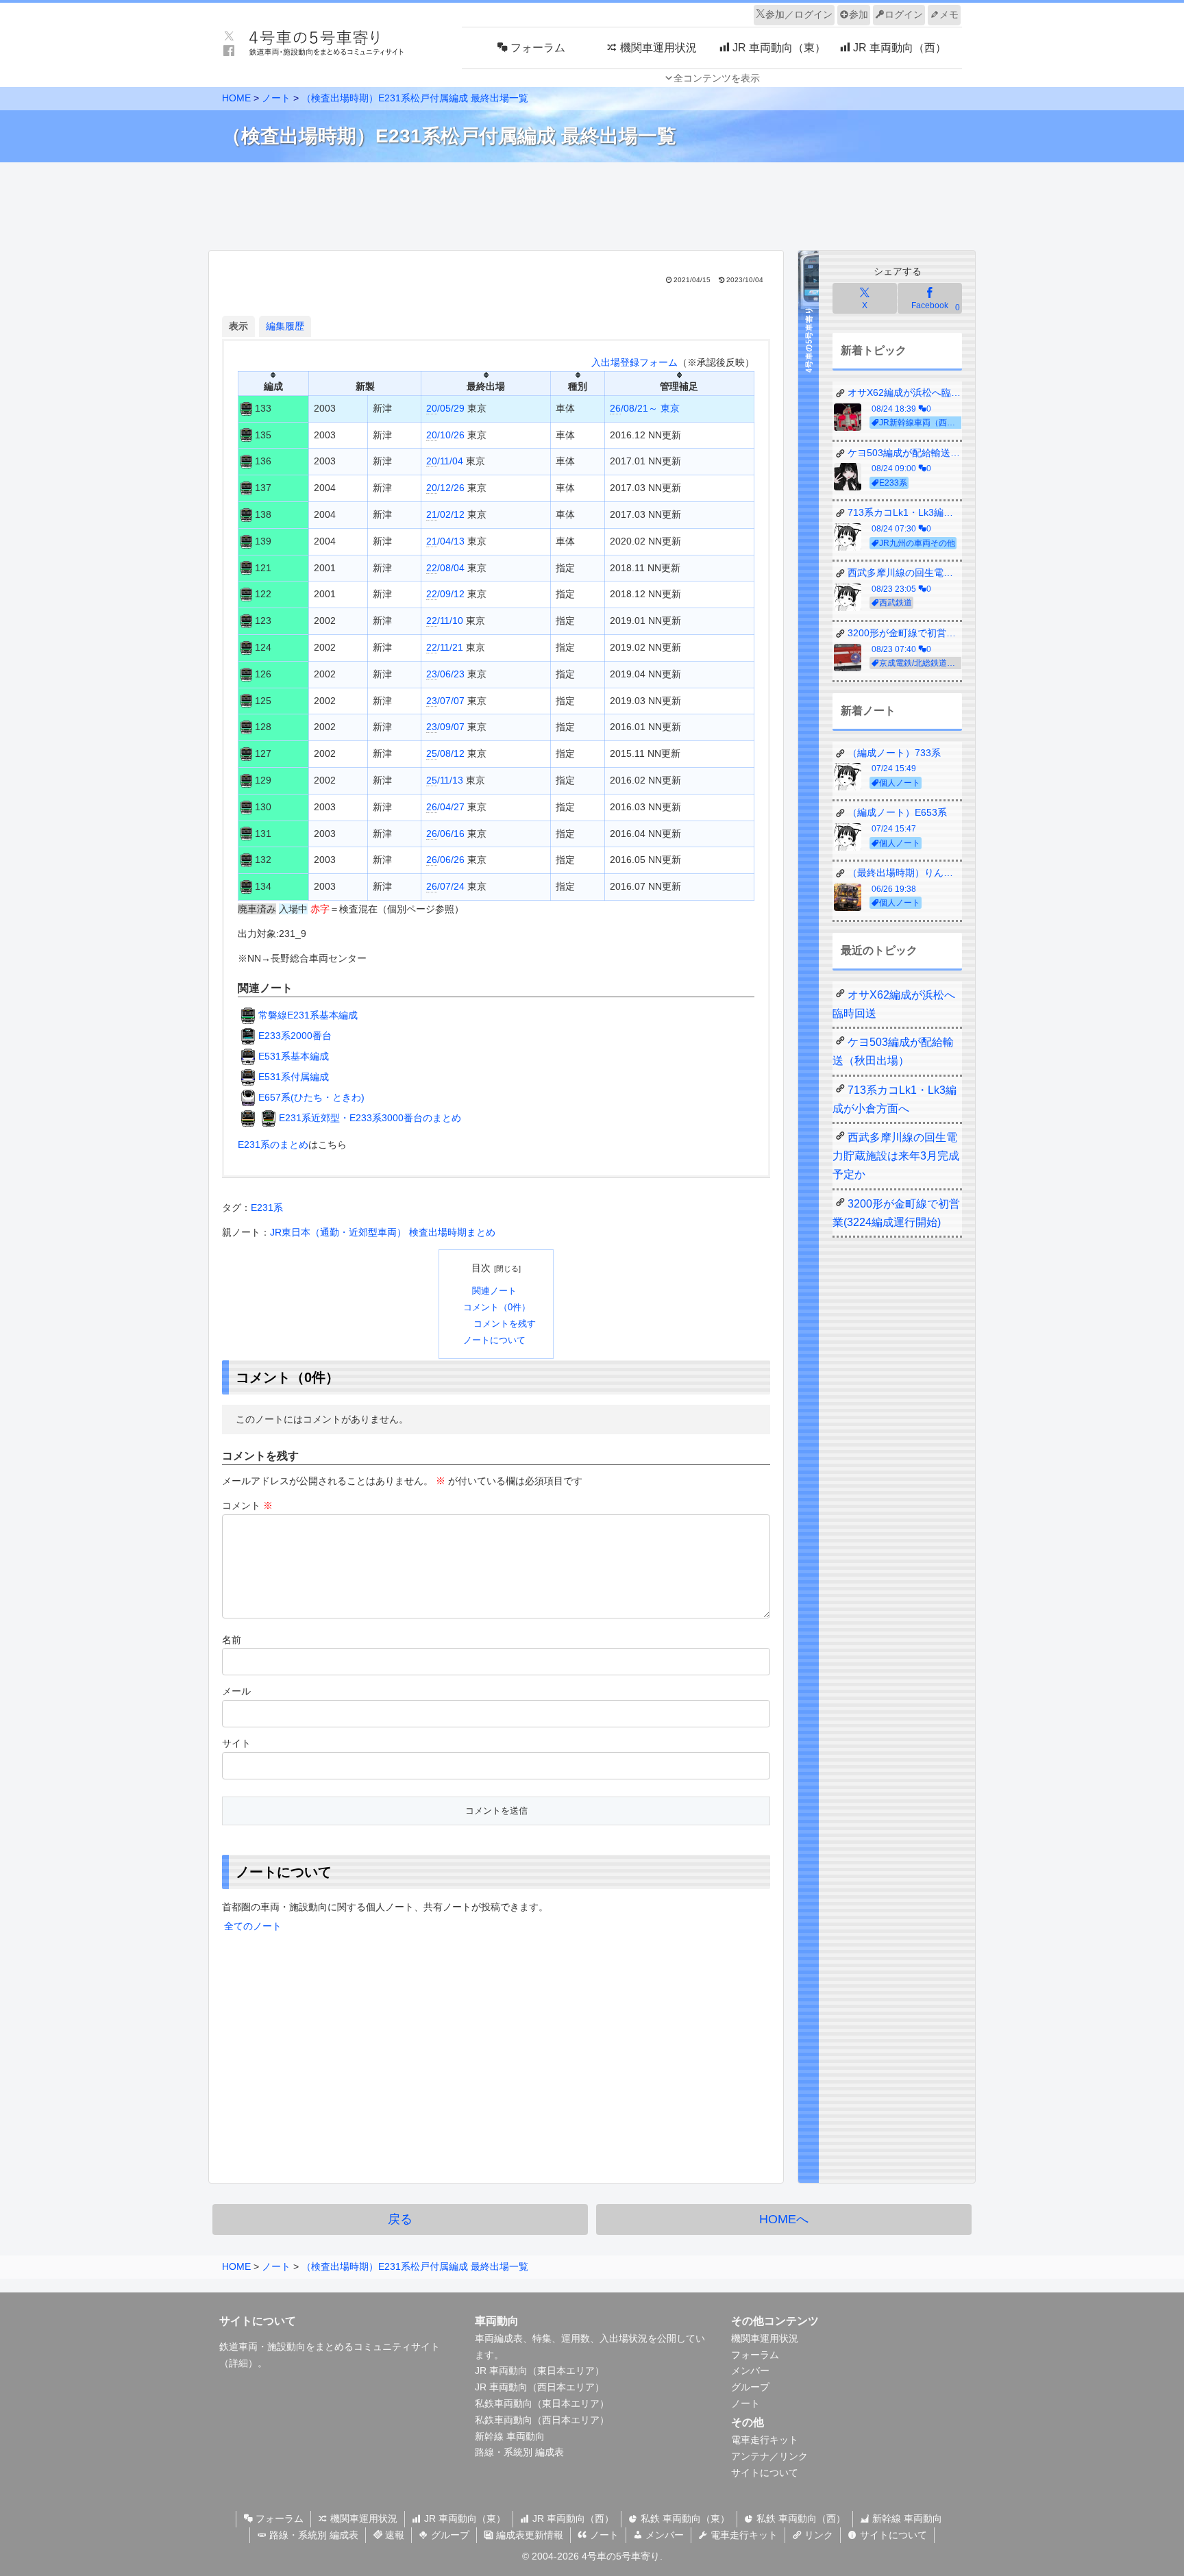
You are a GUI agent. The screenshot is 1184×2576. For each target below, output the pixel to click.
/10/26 (445, 435)
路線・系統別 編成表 (519, 2452)
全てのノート (253, 1926)
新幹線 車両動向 (510, 2436)
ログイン (904, 14)
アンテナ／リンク (769, 2456)
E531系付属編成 (294, 1077)
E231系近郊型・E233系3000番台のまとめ (370, 1118)
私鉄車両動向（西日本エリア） (542, 2420)
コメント (247, 1505)
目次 (481, 1268)
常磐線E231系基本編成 (308, 1015)
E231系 (267, 1208)
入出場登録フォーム (634, 362)
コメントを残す (505, 1324)
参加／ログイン (799, 14)
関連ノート (494, 1291)
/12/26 (445, 488)
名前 (232, 1640)
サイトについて (765, 2473)
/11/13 (445, 780)
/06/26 (445, 860)
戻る (400, 2219)
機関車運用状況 (765, 2338)
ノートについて (494, 1340)
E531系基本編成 (294, 1056)
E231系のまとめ (273, 1145)
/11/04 (445, 461)
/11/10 (445, 621)
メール (236, 1691)
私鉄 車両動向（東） (684, 2518)
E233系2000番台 (295, 1036)
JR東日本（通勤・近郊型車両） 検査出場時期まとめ (383, 1232)
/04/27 (445, 807)
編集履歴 (285, 326)
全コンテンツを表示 (717, 78)
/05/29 (445, 408)
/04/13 (445, 541)
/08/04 (445, 568)
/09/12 (445, 594)
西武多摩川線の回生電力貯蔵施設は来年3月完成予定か (896, 1156)
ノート (745, 2403)
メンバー (750, 2371)
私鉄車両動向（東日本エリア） (542, 2403)
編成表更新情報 (528, 2535)
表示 (238, 326)
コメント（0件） (497, 1308)
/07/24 (445, 886)
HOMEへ (784, 2219)
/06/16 (445, 834)
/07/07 (445, 701)
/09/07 (445, 727)
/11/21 (445, 647)
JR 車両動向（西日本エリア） (540, 2387)
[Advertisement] (592, 203)
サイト (236, 1743)
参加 (859, 14)
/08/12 (445, 753)
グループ (750, 2387)
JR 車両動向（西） (572, 2518)
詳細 (238, 2363)
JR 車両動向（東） (464, 2518)
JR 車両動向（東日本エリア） (540, 2371)
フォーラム (755, 2355)
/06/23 (445, 674)
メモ (949, 14)
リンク (817, 2535)
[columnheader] (274, 383)
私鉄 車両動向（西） (800, 2518)
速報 (393, 2535)
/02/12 (445, 514)
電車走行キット (765, 2440)
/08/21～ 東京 (645, 408)
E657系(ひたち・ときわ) (311, 1097)
